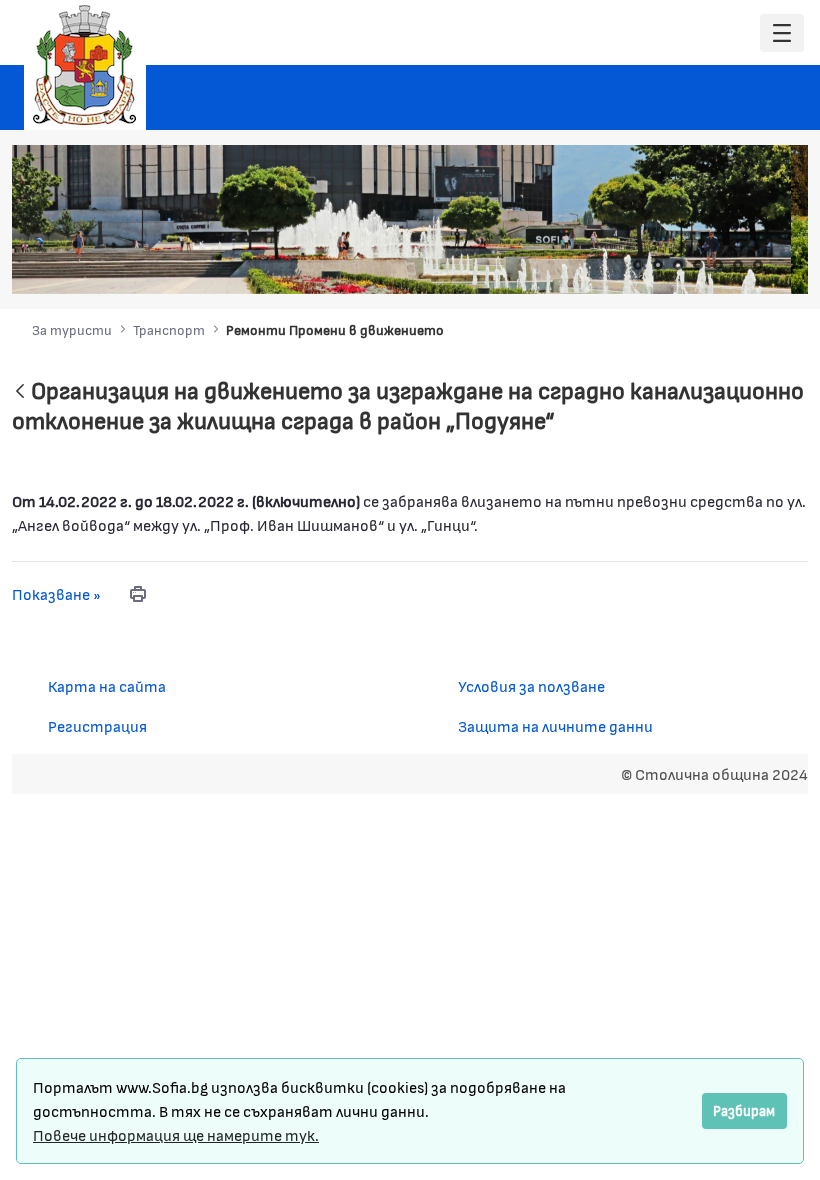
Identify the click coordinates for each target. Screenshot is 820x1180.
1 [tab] (638, 265)
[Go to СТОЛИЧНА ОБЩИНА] (85, 65)
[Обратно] (20, 392)
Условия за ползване (531, 685)
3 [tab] (678, 265)
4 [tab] (698, 265)
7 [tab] (758, 265)
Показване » (56, 593)
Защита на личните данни (555, 725)
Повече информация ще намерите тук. (176, 1134)
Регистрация (97, 725)
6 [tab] (738, 265)
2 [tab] (658, 265)
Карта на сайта (107, 685)
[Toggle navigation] (782, 33)
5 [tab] (718, 265)
